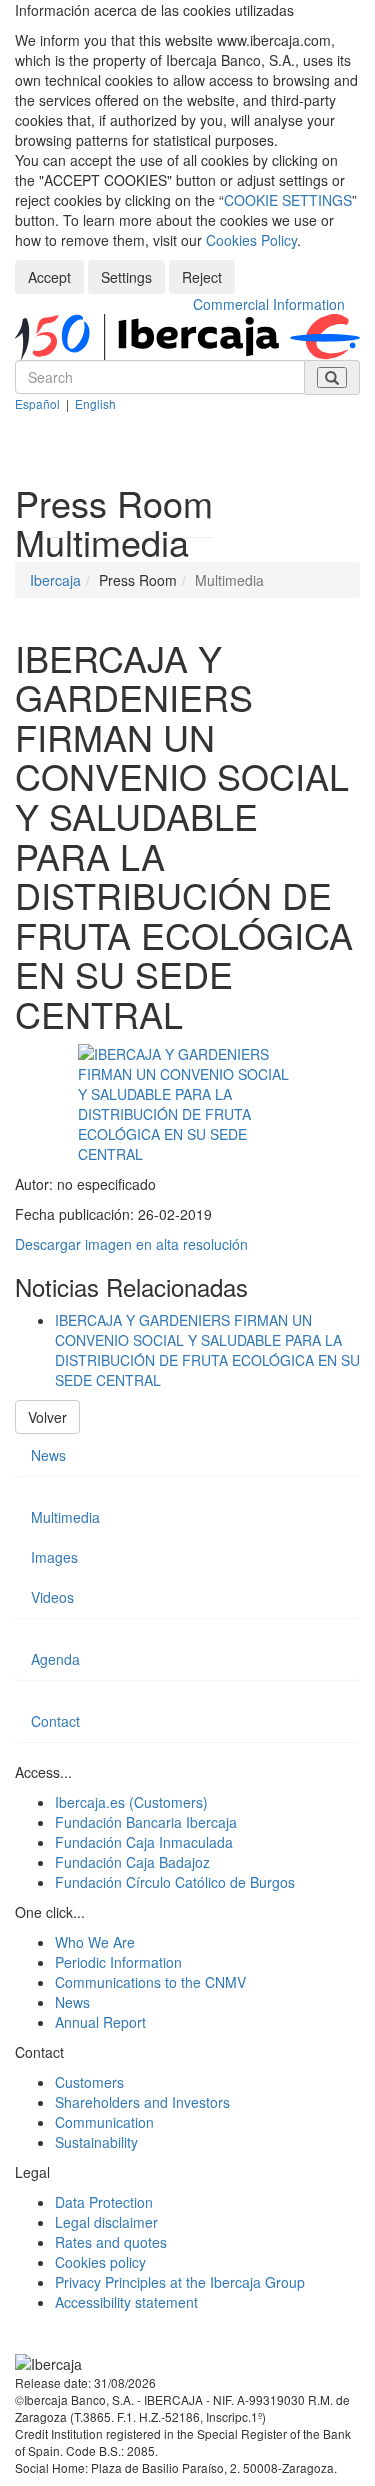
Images (54, 1557)
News (48, 1455)
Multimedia (65, 1517)
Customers (89, 2082)
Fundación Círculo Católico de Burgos (175, 1882)
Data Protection (104, 2202)
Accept (49, 277)
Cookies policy (100, 2262)
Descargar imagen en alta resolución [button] (131, 1244)
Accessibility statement (126, 2302)
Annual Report (100, 2022)
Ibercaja (55, 580)
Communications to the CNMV (150, 1982)
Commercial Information (269, 304)
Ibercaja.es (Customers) (131, 1802)
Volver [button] (47, 1417)
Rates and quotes (111, 2242)
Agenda (55, 1659)
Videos (52, 1597)
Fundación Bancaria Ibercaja (146, 1822)
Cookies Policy (251, 240)
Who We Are (95, 1942)
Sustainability (96, 2142)
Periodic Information (118, 1962)
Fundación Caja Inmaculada (144, 1842)
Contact (55, 1721)
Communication (104, 2122)
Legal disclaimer (106, 2222)
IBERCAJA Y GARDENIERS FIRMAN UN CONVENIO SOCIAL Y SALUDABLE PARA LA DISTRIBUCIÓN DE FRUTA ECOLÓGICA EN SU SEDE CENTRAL (207, 1350)
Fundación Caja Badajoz (132, 1862)
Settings (126, 277)
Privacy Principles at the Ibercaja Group (180, 2282)
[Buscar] (332, 377)
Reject (202, 277)
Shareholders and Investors (142, 2102)
